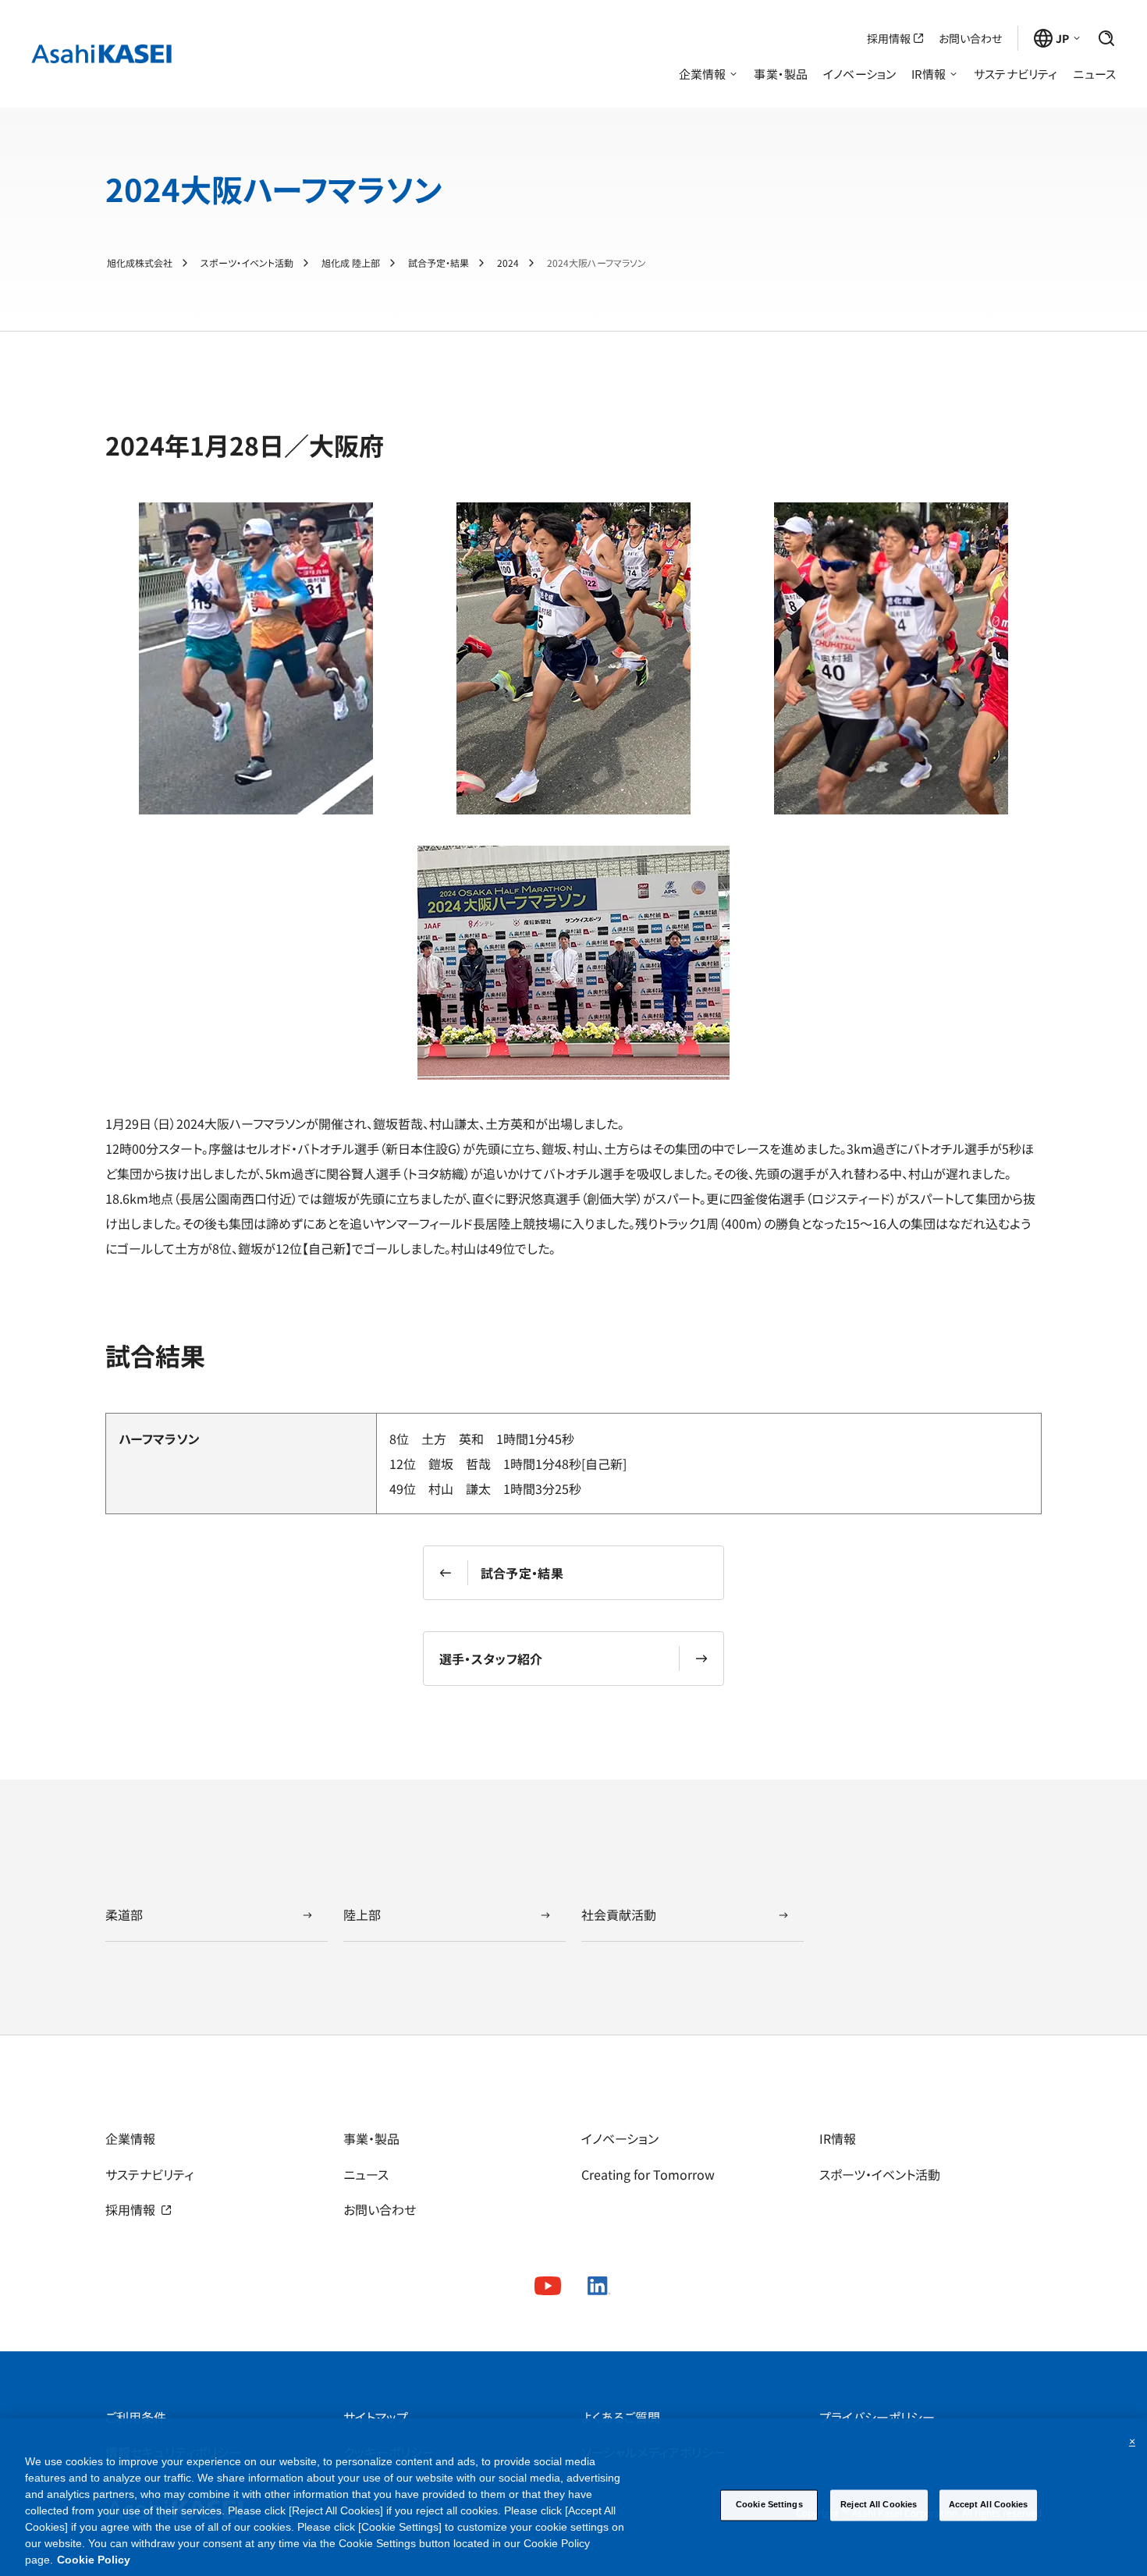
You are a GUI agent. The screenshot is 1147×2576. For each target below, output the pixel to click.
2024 (508, 263)
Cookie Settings (769, 2504)
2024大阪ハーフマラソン (597, 263)
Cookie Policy (94, 2560)
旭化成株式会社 (140, 263)
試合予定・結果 (439, 263)
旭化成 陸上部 (351, 263)
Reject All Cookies (879, 2504)
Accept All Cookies (989, 2504)
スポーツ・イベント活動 (247, 263)
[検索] (1106, 38)
